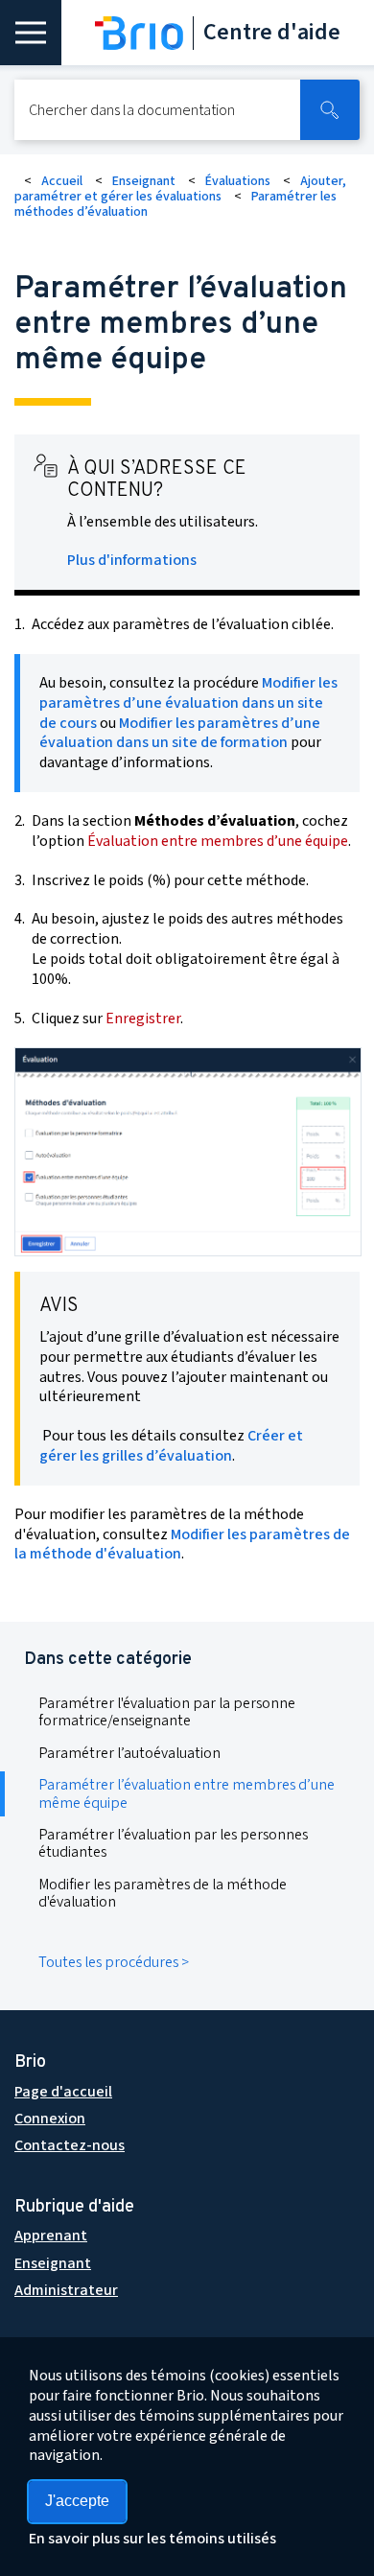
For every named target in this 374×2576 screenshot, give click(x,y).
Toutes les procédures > (114, 1962)
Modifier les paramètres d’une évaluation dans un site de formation (180, 733)
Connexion (50, 2119)
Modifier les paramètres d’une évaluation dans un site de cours (188, 703)
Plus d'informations (132, 560)
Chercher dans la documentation (132, 110)
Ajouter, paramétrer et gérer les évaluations (180, 189)
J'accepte (77, 2501)
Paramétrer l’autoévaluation (129, 1753)
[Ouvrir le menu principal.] (31, 33)
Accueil (62, 181)
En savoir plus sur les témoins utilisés (152, 2539)
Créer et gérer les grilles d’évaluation (171, 1446)
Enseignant (144, 181)
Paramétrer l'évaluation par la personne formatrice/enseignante (167, 1712)
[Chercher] (330, 110)
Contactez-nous (70, 2145)
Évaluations (238, 181)
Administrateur (66, 2290)
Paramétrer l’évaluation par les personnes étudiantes (173, 1843)
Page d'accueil (63, 2092)
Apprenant (51, 2236)
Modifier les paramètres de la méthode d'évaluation (182, 1545)
